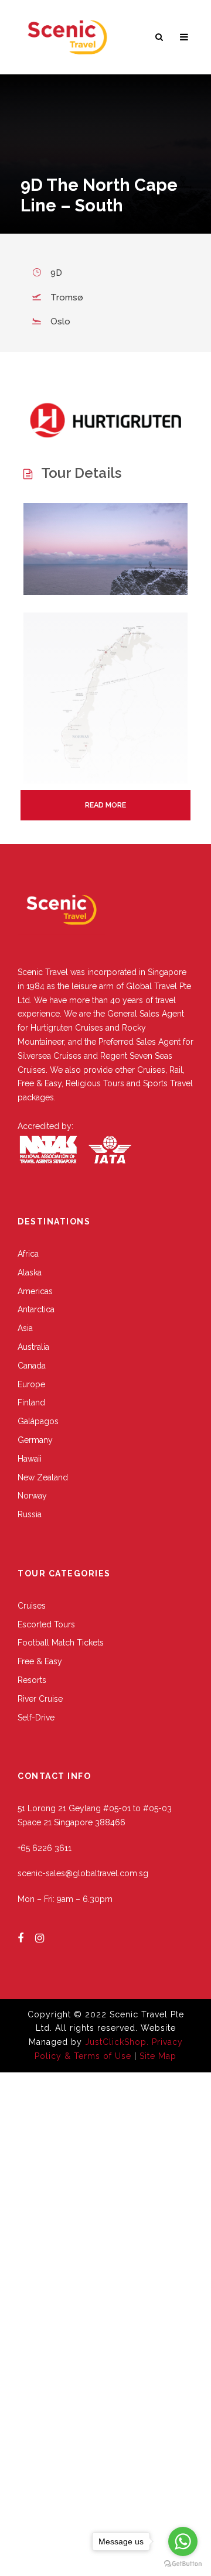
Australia (33, 1347)
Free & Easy (40, 1661)
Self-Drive (36, 1718)
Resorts (32, 1680)
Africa (28, 1254)
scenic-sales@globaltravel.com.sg (83, 1873)
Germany (35, 1440)
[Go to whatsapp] (183, 2541)
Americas (35, 1291)
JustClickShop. (117, 2042)
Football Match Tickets (61, 1643)
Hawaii (30, 1459)
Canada (32, 1366)
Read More (105, 805)
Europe (31, 1384)
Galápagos (38, 1421)
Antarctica (36, 1309)
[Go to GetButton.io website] (183, 2564)
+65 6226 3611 (45, 1848)
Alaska (30, 1272)
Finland (31, 1402)
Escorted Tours (46, 1624)
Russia (30, 1514)
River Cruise (40, 1699)
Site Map (158, 2056)
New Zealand (43, 1477)
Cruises (32, 1606)
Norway (32, 1496)
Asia (25, 1328)
